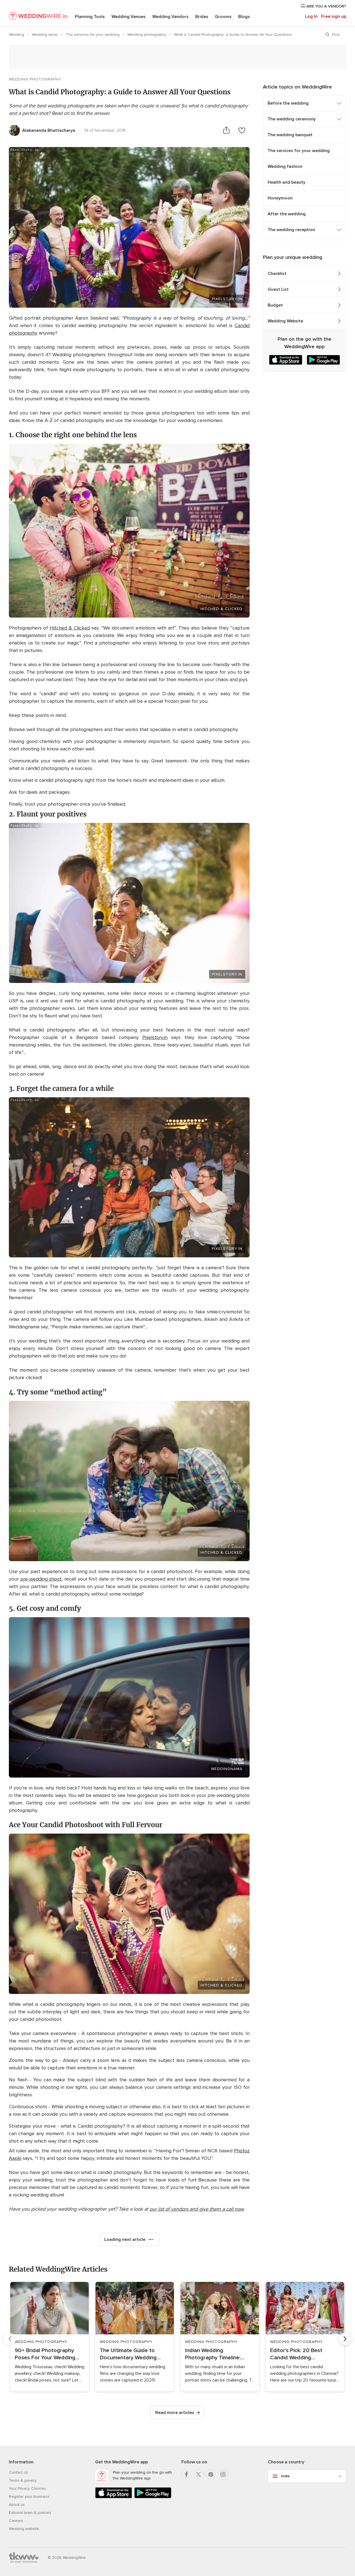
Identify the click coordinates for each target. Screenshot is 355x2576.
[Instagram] (223, 2474)
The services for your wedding (93, 35)
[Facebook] (186, 2474)
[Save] (242, 130)
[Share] (226, 130)
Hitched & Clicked (221, 609)
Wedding (17, 35)
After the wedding (287, 214)
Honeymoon (280, 198)
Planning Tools (90, 17)
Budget (275, 305)
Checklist (277, 274)
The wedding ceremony (292, 119)
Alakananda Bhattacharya (49, 130)
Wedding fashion (285, 166)
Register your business (29, 2497)
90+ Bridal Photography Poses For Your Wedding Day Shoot (45, 2354)
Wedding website (24, 2529)
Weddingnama (227, 1769)
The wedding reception (291, 230)
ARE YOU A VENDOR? (326, 6)
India (285, 2476)
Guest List (278, 289)
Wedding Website (285, 321)
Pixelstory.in (155, 1037)
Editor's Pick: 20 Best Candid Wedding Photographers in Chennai (302, 2354)
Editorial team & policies (30, 2513)
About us (17, 2505)
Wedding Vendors (170, 17)
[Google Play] (153, 2497)
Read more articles (175, 2413)
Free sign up (334, 16)
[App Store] (114, 2497)
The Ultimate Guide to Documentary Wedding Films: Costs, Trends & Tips (133, 2354)
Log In (311, 16)
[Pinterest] (211, 2474)
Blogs (244, 17)
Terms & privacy (23, 2480)
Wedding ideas (45, 35)
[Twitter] (199, 2474)
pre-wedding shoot (41, 1579)
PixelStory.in (227, 299)
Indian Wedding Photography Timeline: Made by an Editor (213, 2354)
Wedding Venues (129, 17)
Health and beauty (286, 182)
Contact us (18, 2472)
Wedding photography (147, 35)
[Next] (345, 2339)
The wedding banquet (290, 135)
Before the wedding (288, 103)
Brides (202, 17)
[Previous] (10, 2339)
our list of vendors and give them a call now (196, 2209)
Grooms (223, 17)
